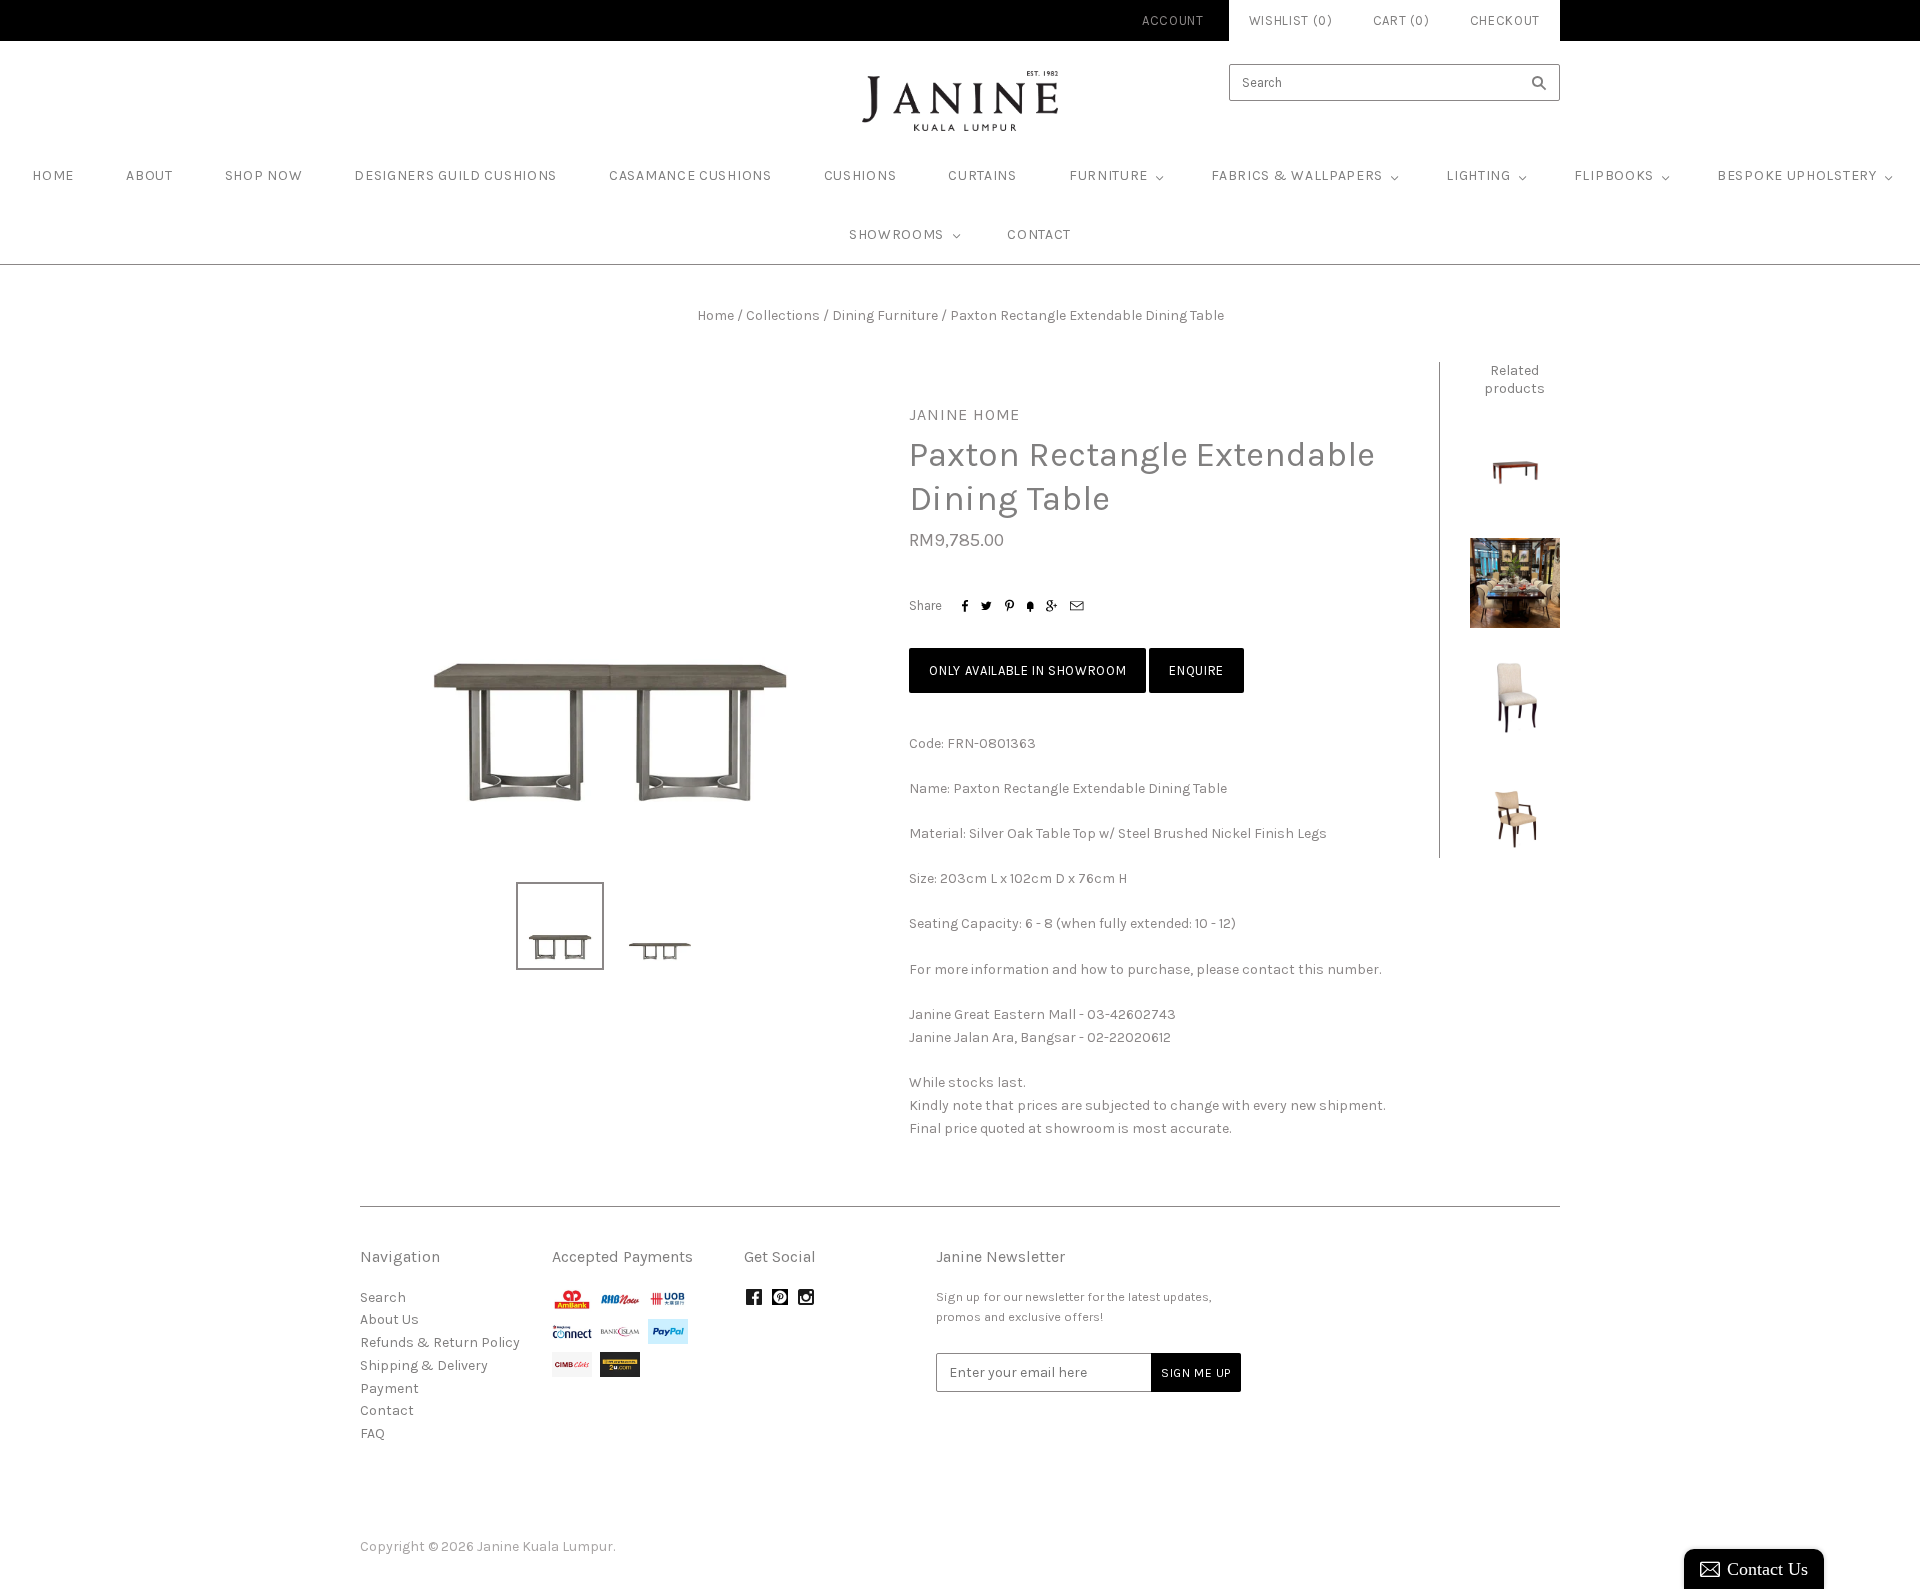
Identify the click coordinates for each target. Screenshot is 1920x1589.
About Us (389, 1319)
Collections (783, 315)
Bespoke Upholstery (1797, 175)
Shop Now (264, 175)
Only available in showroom (1027, 670)
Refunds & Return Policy (440, 1342)
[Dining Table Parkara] (1515, 467)
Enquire (1196, 670)
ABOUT (149, 175)
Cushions (860, 175)
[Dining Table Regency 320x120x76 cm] (1515, 583)
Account (1173, 20)
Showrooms (896, 234)
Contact (1039, 234)
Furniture (1108, 175)
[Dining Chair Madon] (1515, 698)
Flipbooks (1614, 175)
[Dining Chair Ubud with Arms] (1515, 813)
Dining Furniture (885, 315)
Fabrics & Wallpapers (1297, 175)
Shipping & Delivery (424, 1365)
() (1401, 20)
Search (383, 1297)
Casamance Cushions (690, 175)
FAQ (372, 1433)
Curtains (982, 175)
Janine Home (964, 414)
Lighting (1478, 175)
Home (715, 315)
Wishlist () (1291, 20)
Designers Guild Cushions (455, 175)
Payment (389, 1388)
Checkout (1505, 20)
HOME (53, 175)
